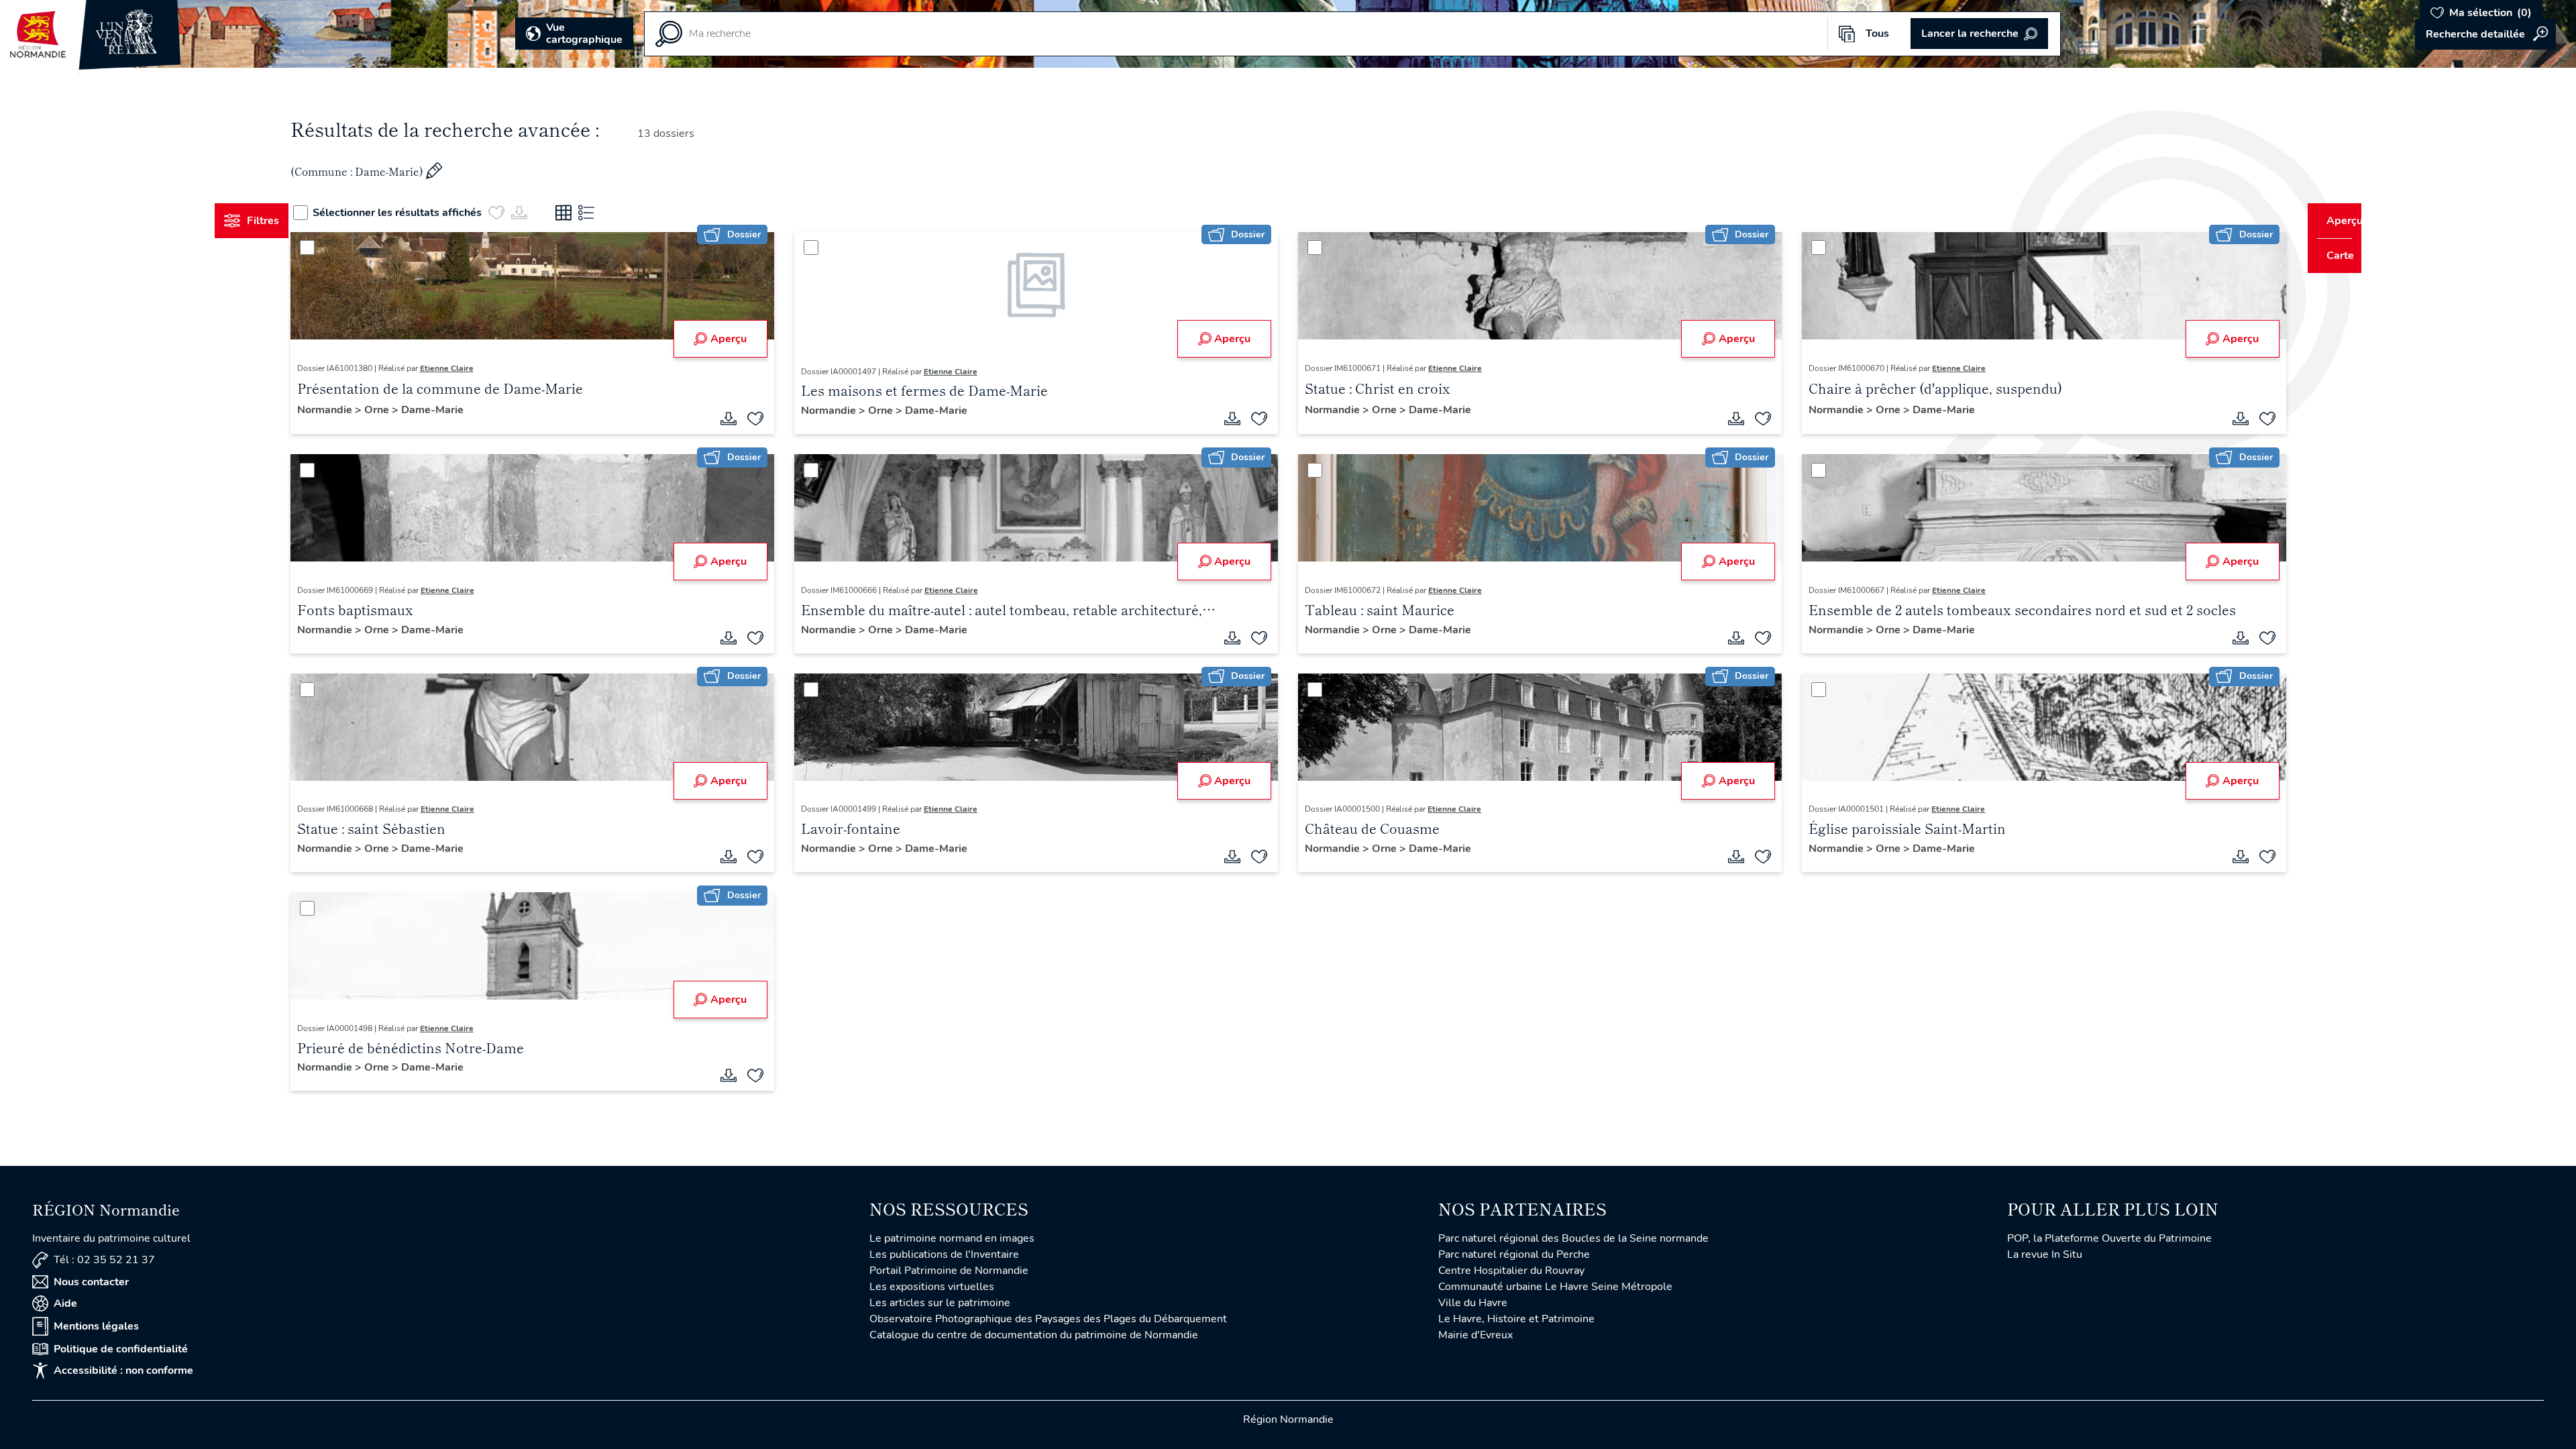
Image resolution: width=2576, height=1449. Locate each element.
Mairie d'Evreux (1475, 1335)
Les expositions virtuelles (932, 1287)
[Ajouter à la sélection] (768, 419)
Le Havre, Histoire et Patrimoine (1516, 1319)
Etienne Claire (472, 368)
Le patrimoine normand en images (952, 1238)
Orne (403, 410)
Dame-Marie (457, 410)
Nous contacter (91, 1282)
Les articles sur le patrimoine (940, 1303)
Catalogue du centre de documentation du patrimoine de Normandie (1034, 1335)
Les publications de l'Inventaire (944, 1254)
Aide (65, 1303)
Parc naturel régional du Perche (1514, 1254)
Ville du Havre (1473, 1303)
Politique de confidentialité (121, 1349)
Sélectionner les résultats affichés (423, 213)
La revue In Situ (2045, 1254)
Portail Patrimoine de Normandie (949, 1271)
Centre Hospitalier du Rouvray (1511, 1271)
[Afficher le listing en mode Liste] (612, 213)
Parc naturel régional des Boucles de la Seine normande (1573, 1238)
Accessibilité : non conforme (123, 1371)
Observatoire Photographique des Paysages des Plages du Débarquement (1048, 1319)
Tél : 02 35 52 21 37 (104, 1260)
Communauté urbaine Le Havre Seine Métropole (1555, 1287)
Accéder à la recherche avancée (2485, 34)
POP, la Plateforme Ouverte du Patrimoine (2109, 1238)
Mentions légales (96, 1326)
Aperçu (741, 339)
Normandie (351, 410)
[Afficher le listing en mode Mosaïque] (589, 213)
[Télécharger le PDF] (741, 419)
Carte (2331, 256)
